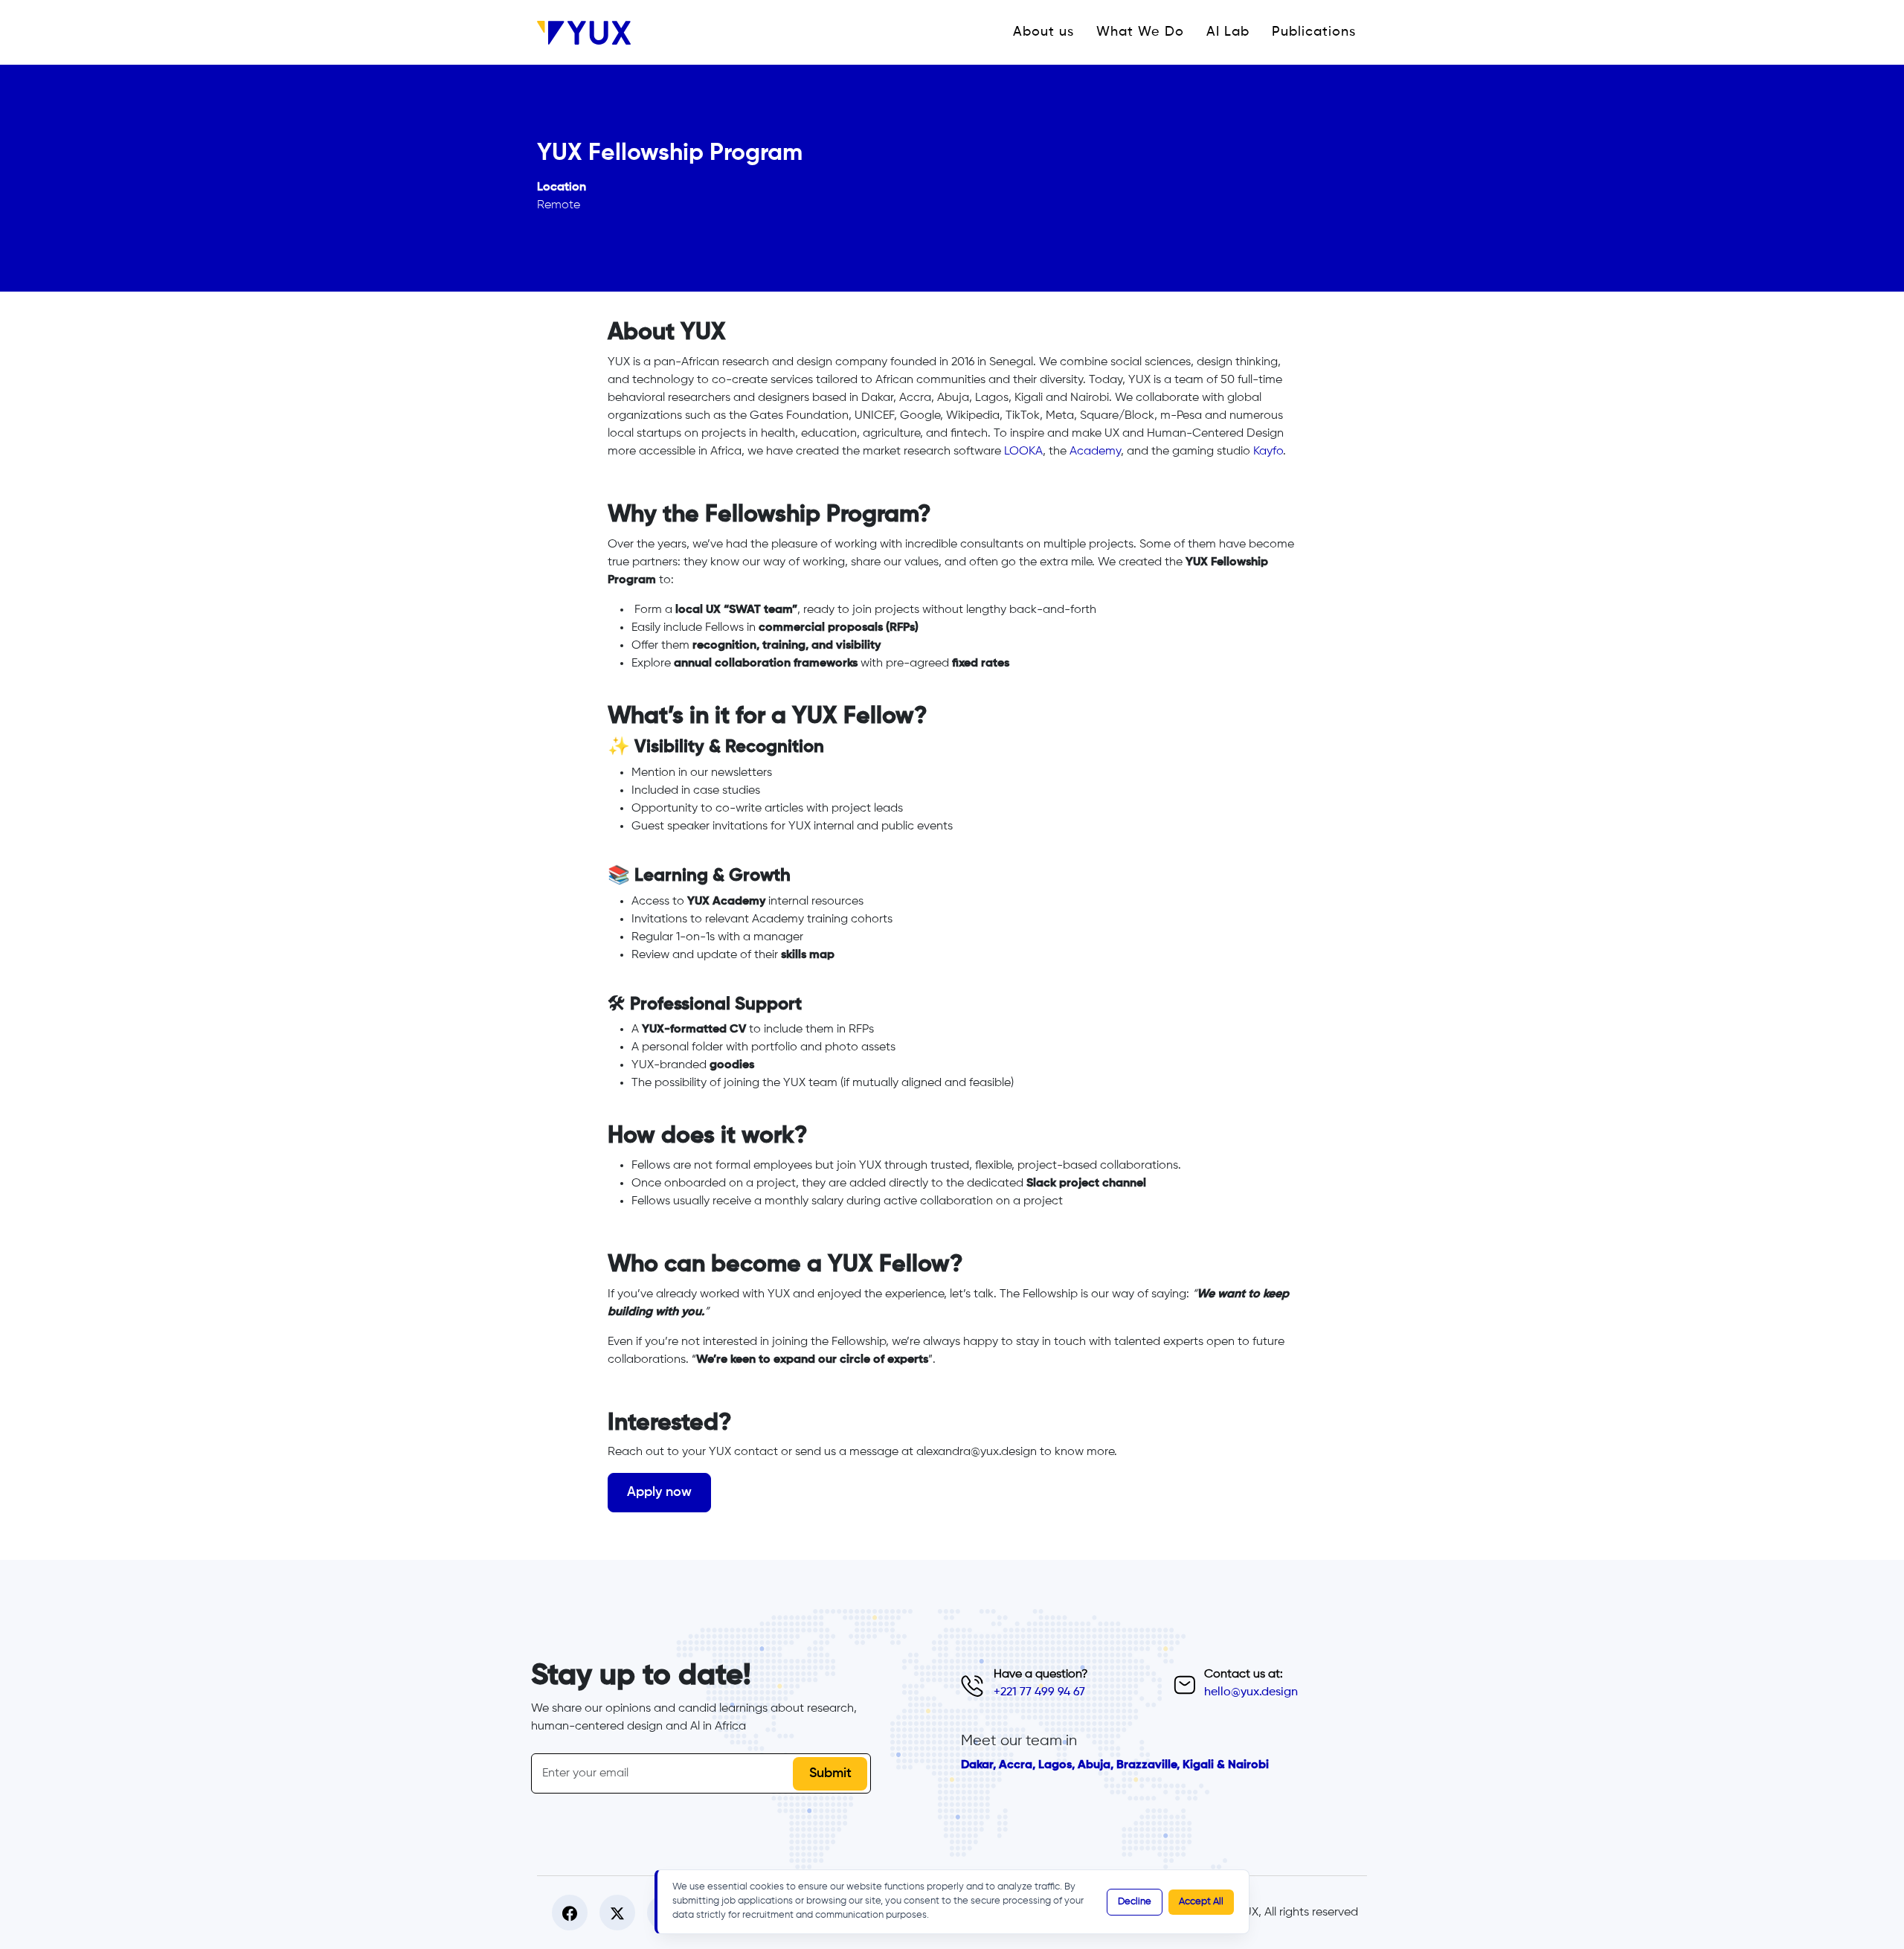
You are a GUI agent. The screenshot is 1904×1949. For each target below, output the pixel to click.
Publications (1314, 32)
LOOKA (1023, 452)
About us (1043, 32)
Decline (1135, 1902)
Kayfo (1268, 452)
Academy (1095, 452)
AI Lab (1228, 32)
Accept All (1201, 1902)
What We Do (1140, 32)
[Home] (590, 33)
